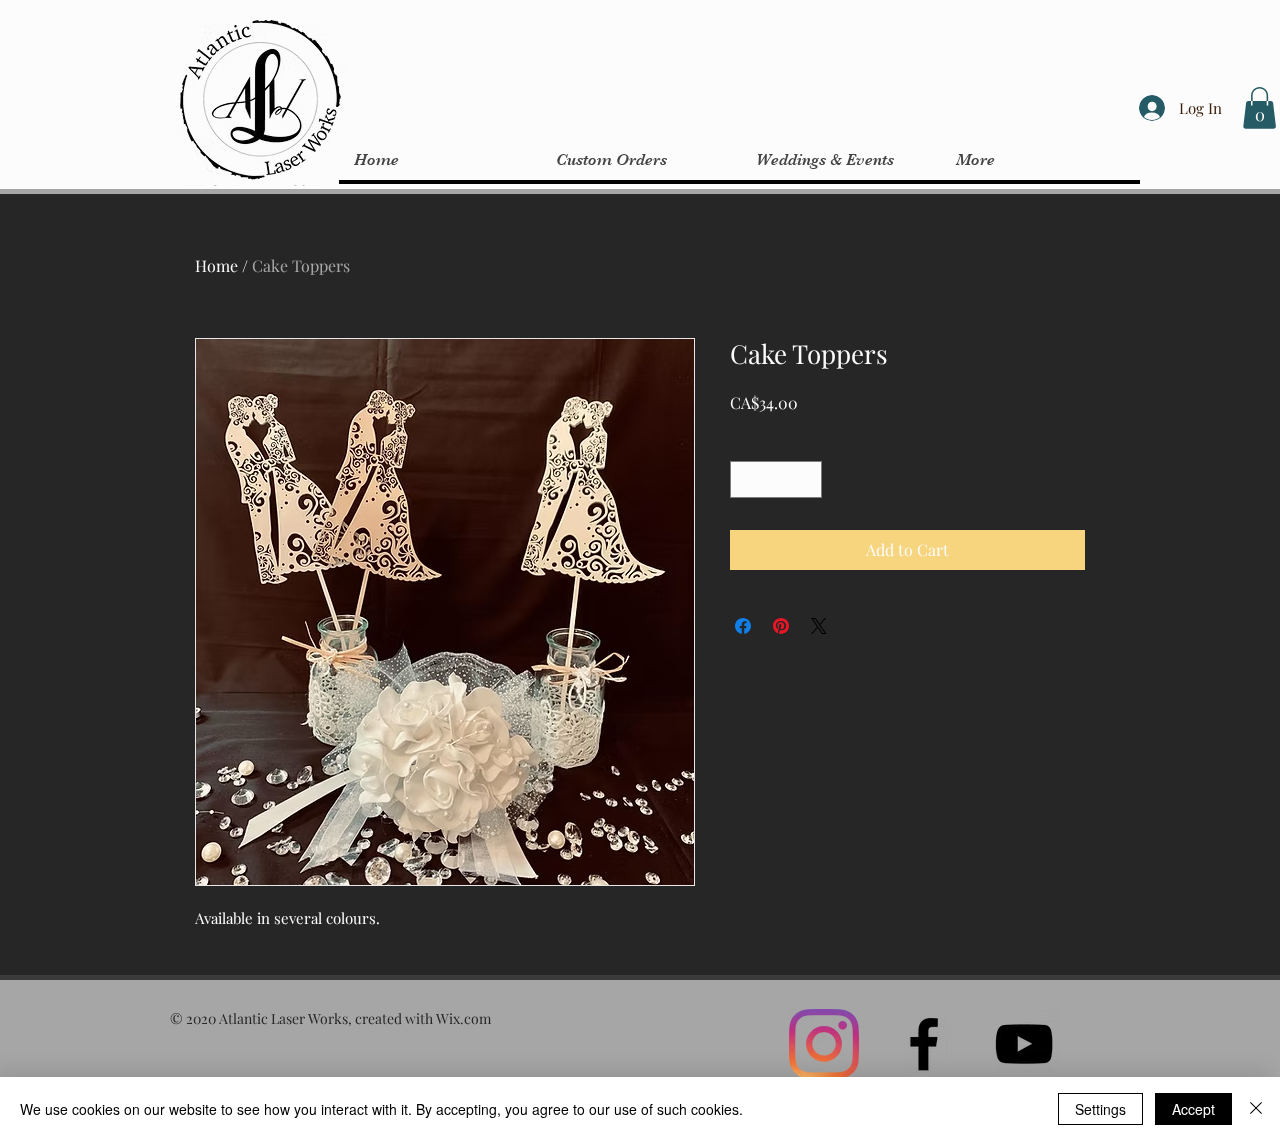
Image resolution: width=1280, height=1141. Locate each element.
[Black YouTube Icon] (1024, 1044)
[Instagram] (824, 1044)
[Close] (1256, 1109)
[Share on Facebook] (743, 626)
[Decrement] (745, 479)
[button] (1259, 108)
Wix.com (463, 1018)
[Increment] (806, 479)
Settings (1100, 1109)
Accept (1193, 1109)
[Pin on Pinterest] (781, 626)
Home (216, 265)
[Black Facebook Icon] (924, 1044)
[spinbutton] (776, 479)
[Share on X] (819, 626)
